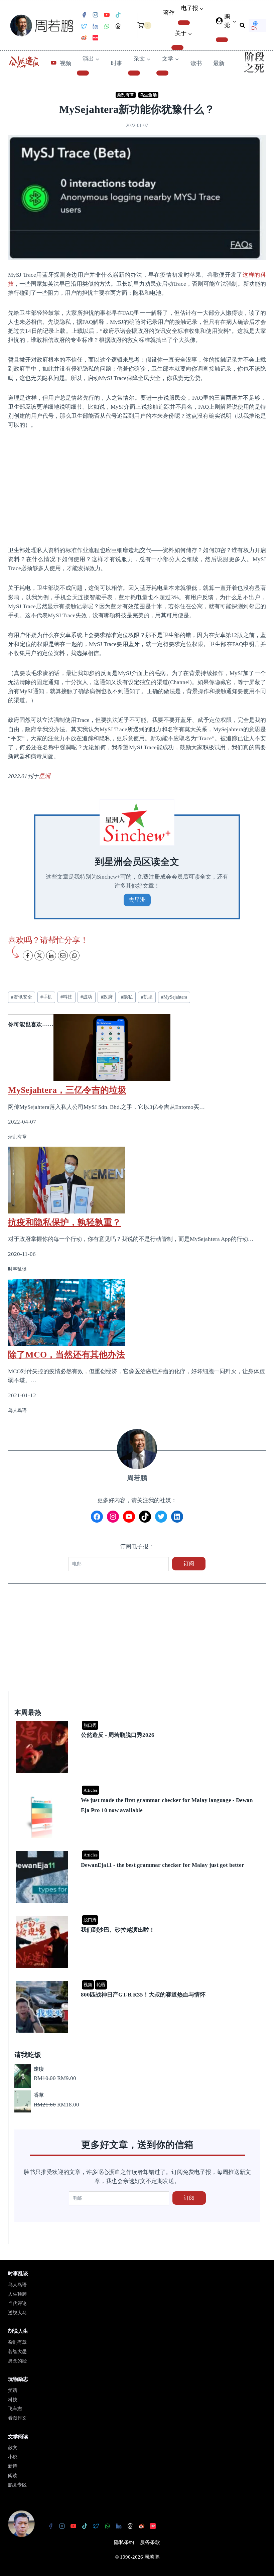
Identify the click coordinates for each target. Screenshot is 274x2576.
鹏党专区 (17, 2485)
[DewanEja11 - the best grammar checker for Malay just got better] (138, 1852)
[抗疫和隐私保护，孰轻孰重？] (137, 1180)
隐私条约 (124, 2542)
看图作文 (17, 2418)
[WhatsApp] (107, 26)
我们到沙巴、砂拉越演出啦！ (118, 1930)
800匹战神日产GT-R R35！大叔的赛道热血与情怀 (143, 1995)
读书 (196, 63)
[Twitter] (84, 26)
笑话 (13, 2390)
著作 (169, 13)
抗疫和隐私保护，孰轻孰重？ (64, 1222)
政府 (107, 997)
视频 (65, 63)
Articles (91, 1790)
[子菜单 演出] (83, 73)
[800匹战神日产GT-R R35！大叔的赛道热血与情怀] (138, 1981)
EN (254, 28)
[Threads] (118, 26)
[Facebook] (84, 15)
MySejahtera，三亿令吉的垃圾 (67, 1090)
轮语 (101, 1985)
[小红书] (95, 38)
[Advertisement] (137, 487)
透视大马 (17, 2313)
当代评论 (17, 2303)
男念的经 (17, 2361)
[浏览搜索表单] (242, 25)
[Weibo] (84, 38)
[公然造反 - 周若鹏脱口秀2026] (138, 1722)
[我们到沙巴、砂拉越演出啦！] (138, 1916)
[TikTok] (118, 15)
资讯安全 (22, 997)
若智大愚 (17, 2352)
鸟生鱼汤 (148, 95)
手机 (46, 997)
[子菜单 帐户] (222, 40)
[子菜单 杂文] (134, 73)
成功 (86, 997)
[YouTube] (107, 15)
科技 (66, 997)
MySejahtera (174, 997)
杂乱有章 (126, 95)
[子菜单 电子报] (184, 23)
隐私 (127, 997)
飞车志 (15, 2409)
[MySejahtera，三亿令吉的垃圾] (137, 1048)
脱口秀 (90, 1725)
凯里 (147, 997)
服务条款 (150, 2542)
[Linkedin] (95, 26)
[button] (234, 21)
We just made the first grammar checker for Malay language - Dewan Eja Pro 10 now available (167, 1805)
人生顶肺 (17, 2294)
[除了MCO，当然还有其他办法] (137, 1312)
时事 (117, 63)
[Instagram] (95, 15)
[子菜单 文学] (162, 73)
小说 (13, 2457)
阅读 (13, 2476)
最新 (219, 63)
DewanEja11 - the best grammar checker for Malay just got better (163, 1865)
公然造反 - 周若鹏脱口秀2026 (118, 1735)
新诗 (13, 2466)
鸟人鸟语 (17, 2285)
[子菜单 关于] (177, 47)
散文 (13, 2448)
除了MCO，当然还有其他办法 (66, 1355)
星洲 (44, 776)
